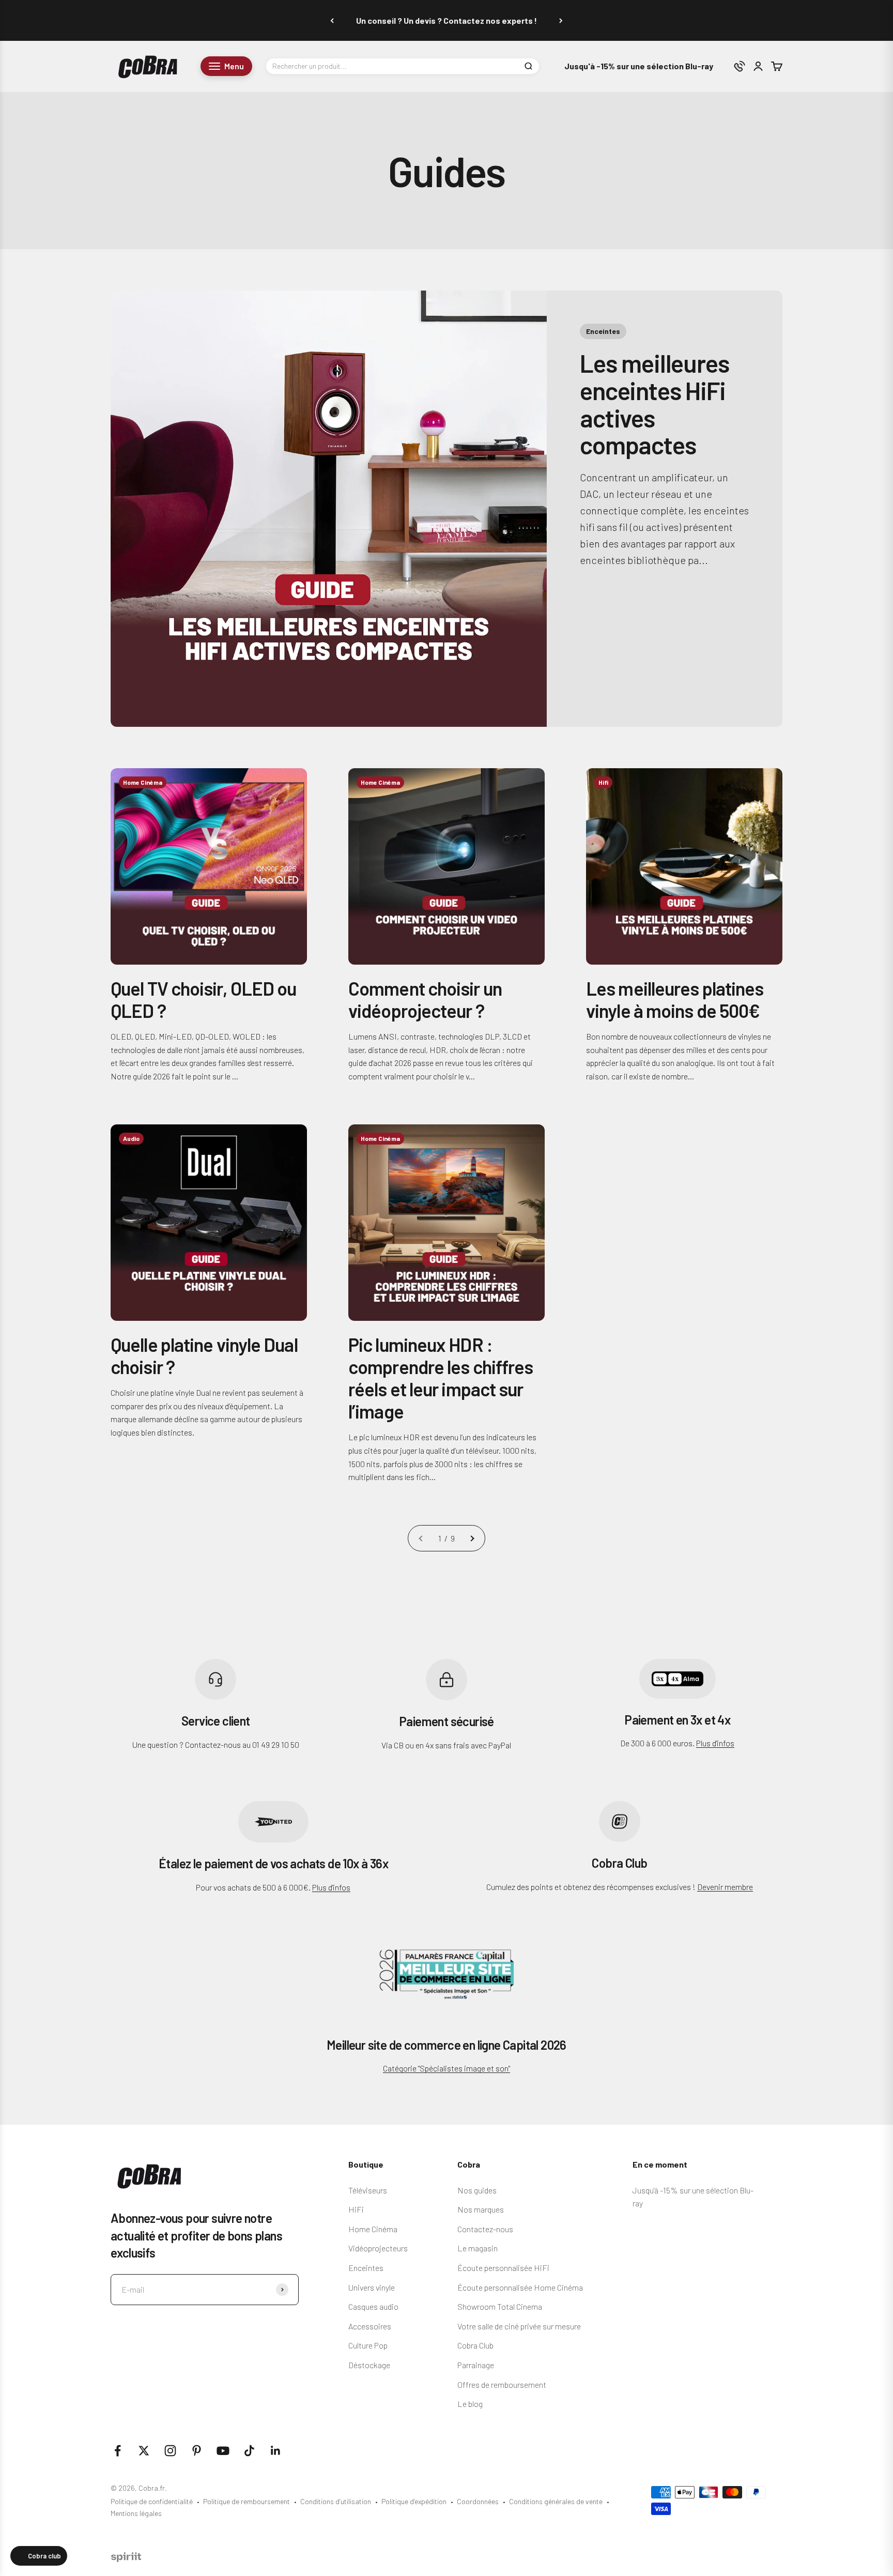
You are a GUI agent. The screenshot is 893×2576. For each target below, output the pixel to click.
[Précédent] (332, 20)
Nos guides (477, 2190)
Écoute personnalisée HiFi (503, 2268)
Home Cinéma (373, 2229)
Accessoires (370, 2326)
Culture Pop (368, 2345)
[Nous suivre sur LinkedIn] (276, 2451)
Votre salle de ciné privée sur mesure (519, 2326)
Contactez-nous (485, 2229)
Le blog (470, 2404)
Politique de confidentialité (152, 2501)
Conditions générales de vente (556, 2501)
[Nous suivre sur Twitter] (144, 2451)
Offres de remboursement (502, 2384)
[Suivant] (561, 20)
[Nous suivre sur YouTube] (223, 2451)
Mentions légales (136, 2513)
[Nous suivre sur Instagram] (170, 2451)
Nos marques (481, 2209)
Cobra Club (475, 2345)
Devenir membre (725, 1887)
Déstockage (369, 2365)
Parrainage (476, 2365)
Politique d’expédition (414, 2501)
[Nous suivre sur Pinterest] (197, 2451)
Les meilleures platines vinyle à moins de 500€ (675, 999)
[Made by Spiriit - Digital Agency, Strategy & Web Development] (126, 2559)
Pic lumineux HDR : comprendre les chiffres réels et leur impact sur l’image (441, 1378)
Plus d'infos (715, 1743)
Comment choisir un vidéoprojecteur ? (425, 999)
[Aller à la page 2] (472, 1538)
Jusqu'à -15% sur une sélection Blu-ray (639, 66)
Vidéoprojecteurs (378, 2248)
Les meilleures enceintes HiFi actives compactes (654, 404)
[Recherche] (528, 66)
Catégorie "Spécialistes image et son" (446, 2068)
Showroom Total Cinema (500, 2306)
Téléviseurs (368, 2190)
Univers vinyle (372, 2287)
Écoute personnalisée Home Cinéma (520, 2287)
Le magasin (478, 2248)
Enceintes (366, 2268)
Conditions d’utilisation (336, 2501)
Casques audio (373, 2306)
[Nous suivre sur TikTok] (249, 2451)
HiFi (356, 2209)
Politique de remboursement (247, 2501)
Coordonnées (478, 2501)
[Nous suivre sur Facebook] (118, 2451)
